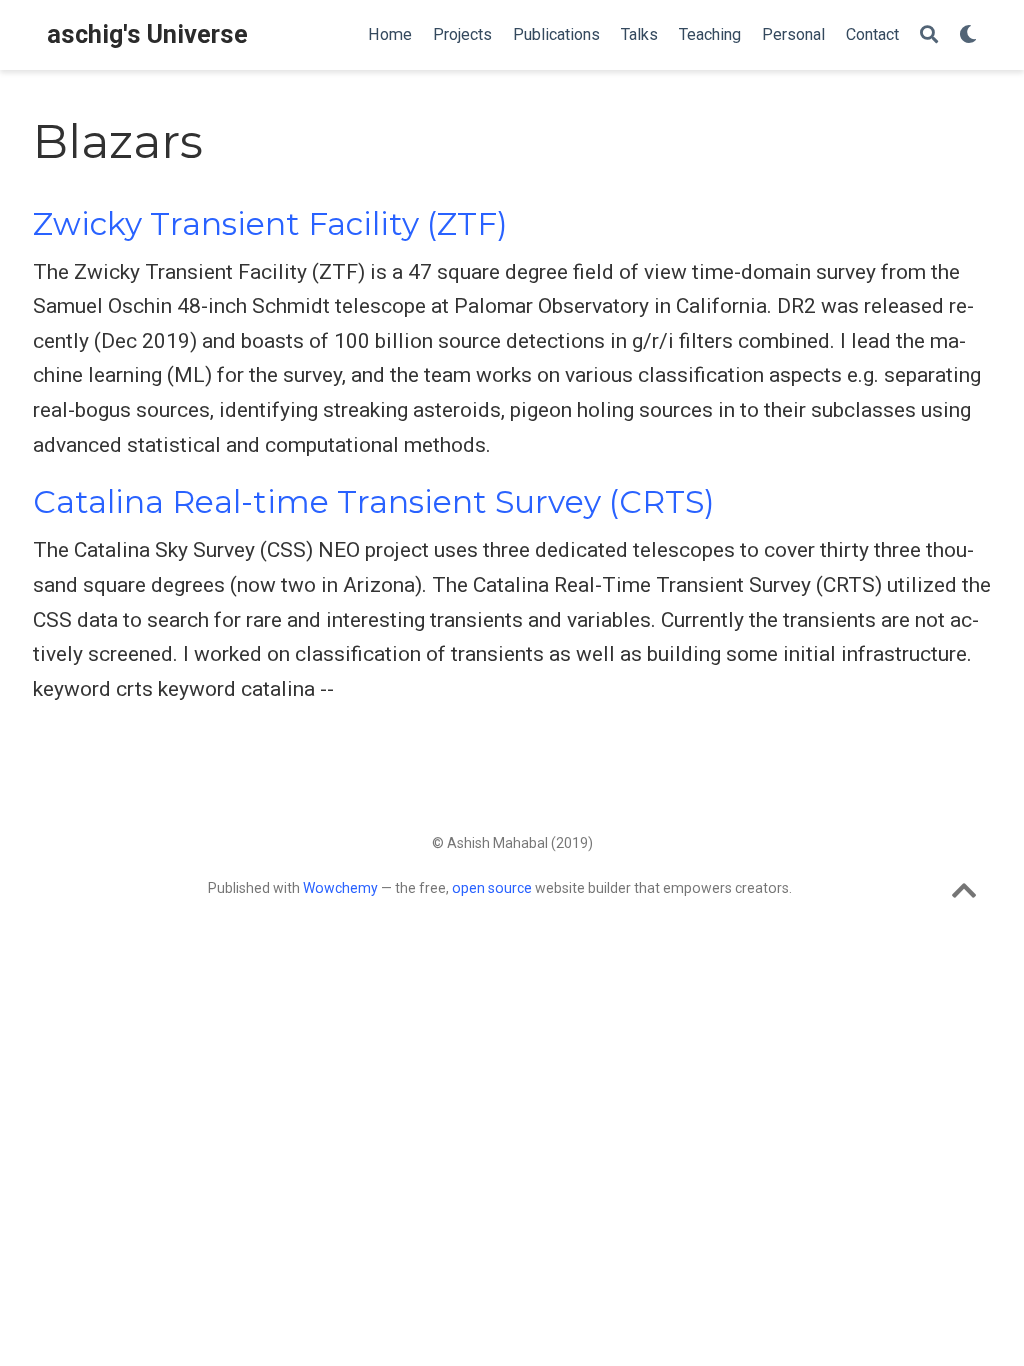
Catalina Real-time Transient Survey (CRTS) (374, 502)
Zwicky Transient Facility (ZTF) (270, 224)
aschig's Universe (147, 34)
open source (492, 888)
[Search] (929, 35)
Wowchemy (340, 888)
